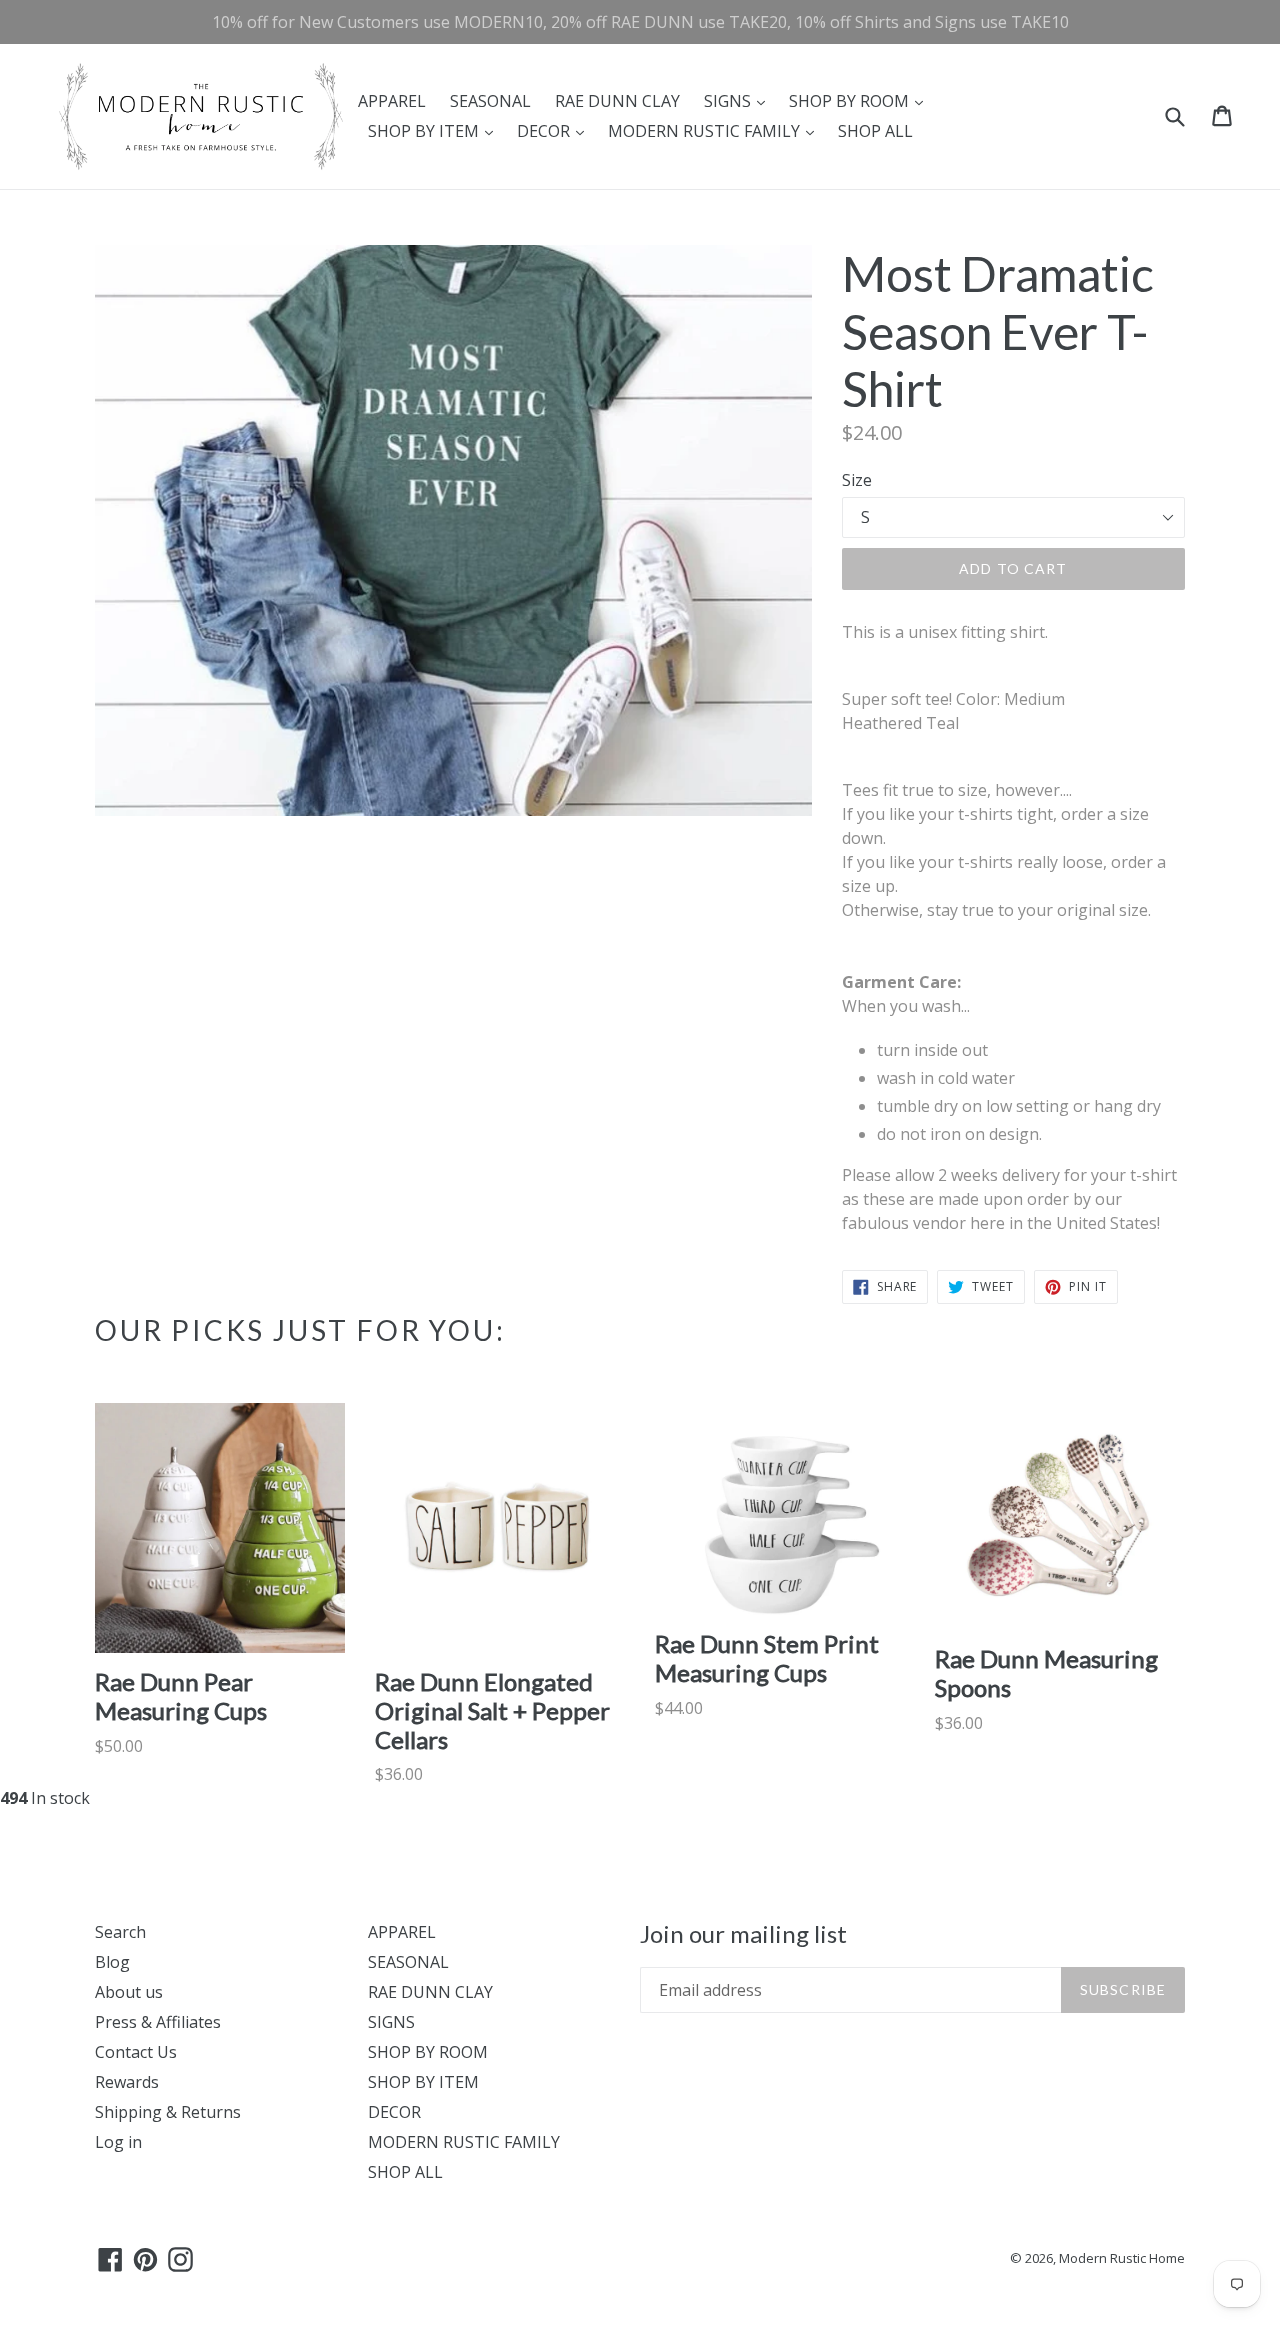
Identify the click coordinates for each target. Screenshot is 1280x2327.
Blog (112, 1962)
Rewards (127, 2082)
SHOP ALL (875, 131)
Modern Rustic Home (1122, 2258)
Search (120, 1932)
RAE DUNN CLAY (617, 101)
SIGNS (739, 100)
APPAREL (392, 101)
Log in (118, 2142)
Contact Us (136, 2052)
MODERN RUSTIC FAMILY (716, 130)
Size (857, 480)
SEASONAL (490, 101)
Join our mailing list (743, 1934)
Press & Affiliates (158, 2022)
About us (129, 1992)
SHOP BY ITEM (435, 130)
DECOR (555, 130)
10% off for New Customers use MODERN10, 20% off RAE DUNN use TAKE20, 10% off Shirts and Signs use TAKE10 (640, 22)
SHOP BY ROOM (861, 100)
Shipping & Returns (168, 2112)
